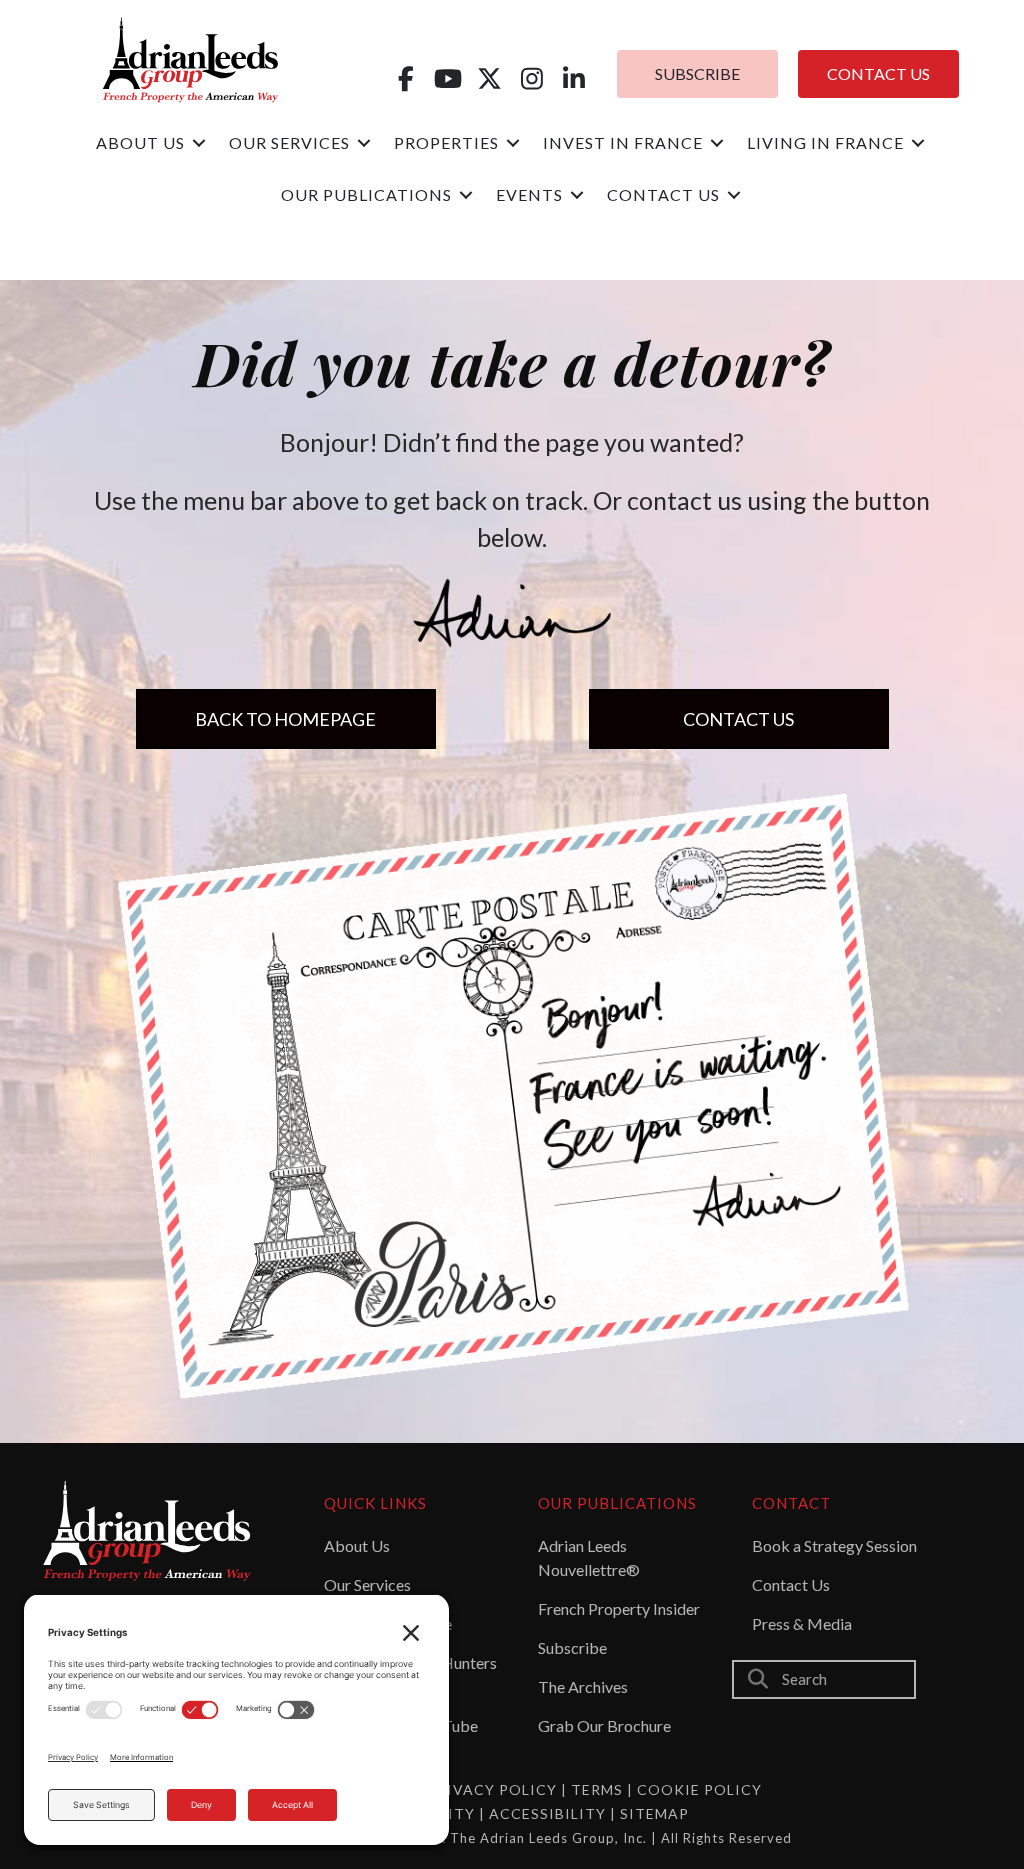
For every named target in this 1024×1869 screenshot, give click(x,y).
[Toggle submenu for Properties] (513, 143)
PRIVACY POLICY (492, 1789)
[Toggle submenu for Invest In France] (717, 143)
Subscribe (572, 1647)
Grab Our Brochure (604, 1725)
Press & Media (802, 1623)
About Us (357, 1545)
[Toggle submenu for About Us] (199, 143)
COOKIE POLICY (699, 1789)
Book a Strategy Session (834, 1545)
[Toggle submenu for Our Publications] (466, 195)
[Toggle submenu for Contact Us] (734, 195)
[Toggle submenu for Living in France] (918, 143)
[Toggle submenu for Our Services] (364, 143)
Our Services (367, 1584)
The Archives (583, 1686)
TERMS (597, 1789)
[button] (405, 78)
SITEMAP (654, 1813)
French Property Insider (619, 1608)
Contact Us (791, 1584)
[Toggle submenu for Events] (577, 195)
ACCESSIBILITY (549, 1813)
